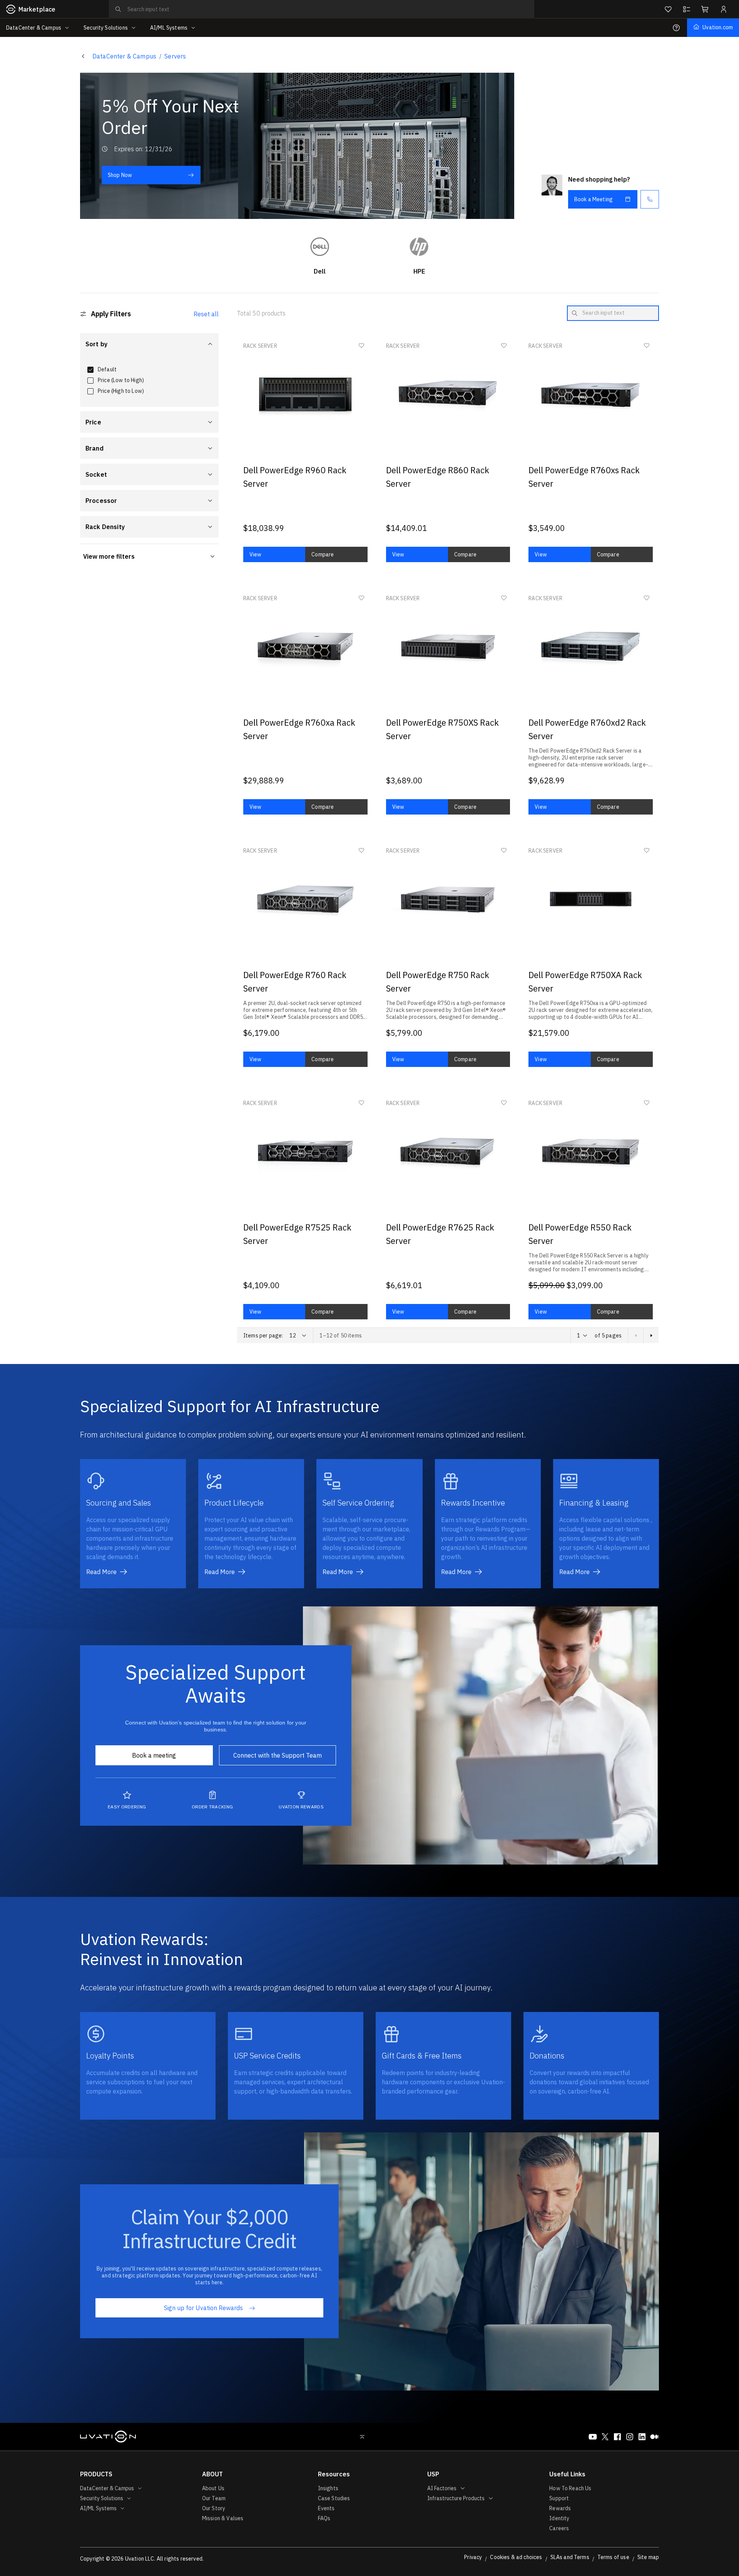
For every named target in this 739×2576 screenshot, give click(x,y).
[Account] (724, 9)
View (256, 554)
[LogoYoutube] (593, 2437)
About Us (213, 2488)
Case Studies (334, 2498)
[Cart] (705, 9)
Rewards (560, 2508)
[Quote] (687, 9)
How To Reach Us (570, 2488)
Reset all (206, 314)
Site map (648, 2557)
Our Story (214, 2508)
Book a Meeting (594, 199)
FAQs (324, 2518)
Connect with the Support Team (278, 1755)
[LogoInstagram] (630, 2437)
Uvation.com (718, 27)
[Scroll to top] (362, 2437)
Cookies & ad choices (516, 2557)
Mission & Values (223, 2518)
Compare (323, 554)
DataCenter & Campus (124, 56)
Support (559, 2498)
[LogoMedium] (654, 2437)
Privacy (473, 2557)
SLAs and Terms (570, 2557)
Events (326, 2508)
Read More (101, 1572)
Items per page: (263, 1336)
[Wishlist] (668, 9)
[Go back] (83, 56)
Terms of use (613, 2557)
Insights (328, 2488)
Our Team (214, 2498)
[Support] (676, 28)
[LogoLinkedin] (642, 2437)
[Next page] (651, 1336)
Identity (559, 2518)
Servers (175, 56)
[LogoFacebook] (617, 2437)
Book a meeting (154, 1755)
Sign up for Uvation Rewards (203, 2308)
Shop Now (120, 175)
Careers (559, 2528)
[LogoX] (605, 2437)
